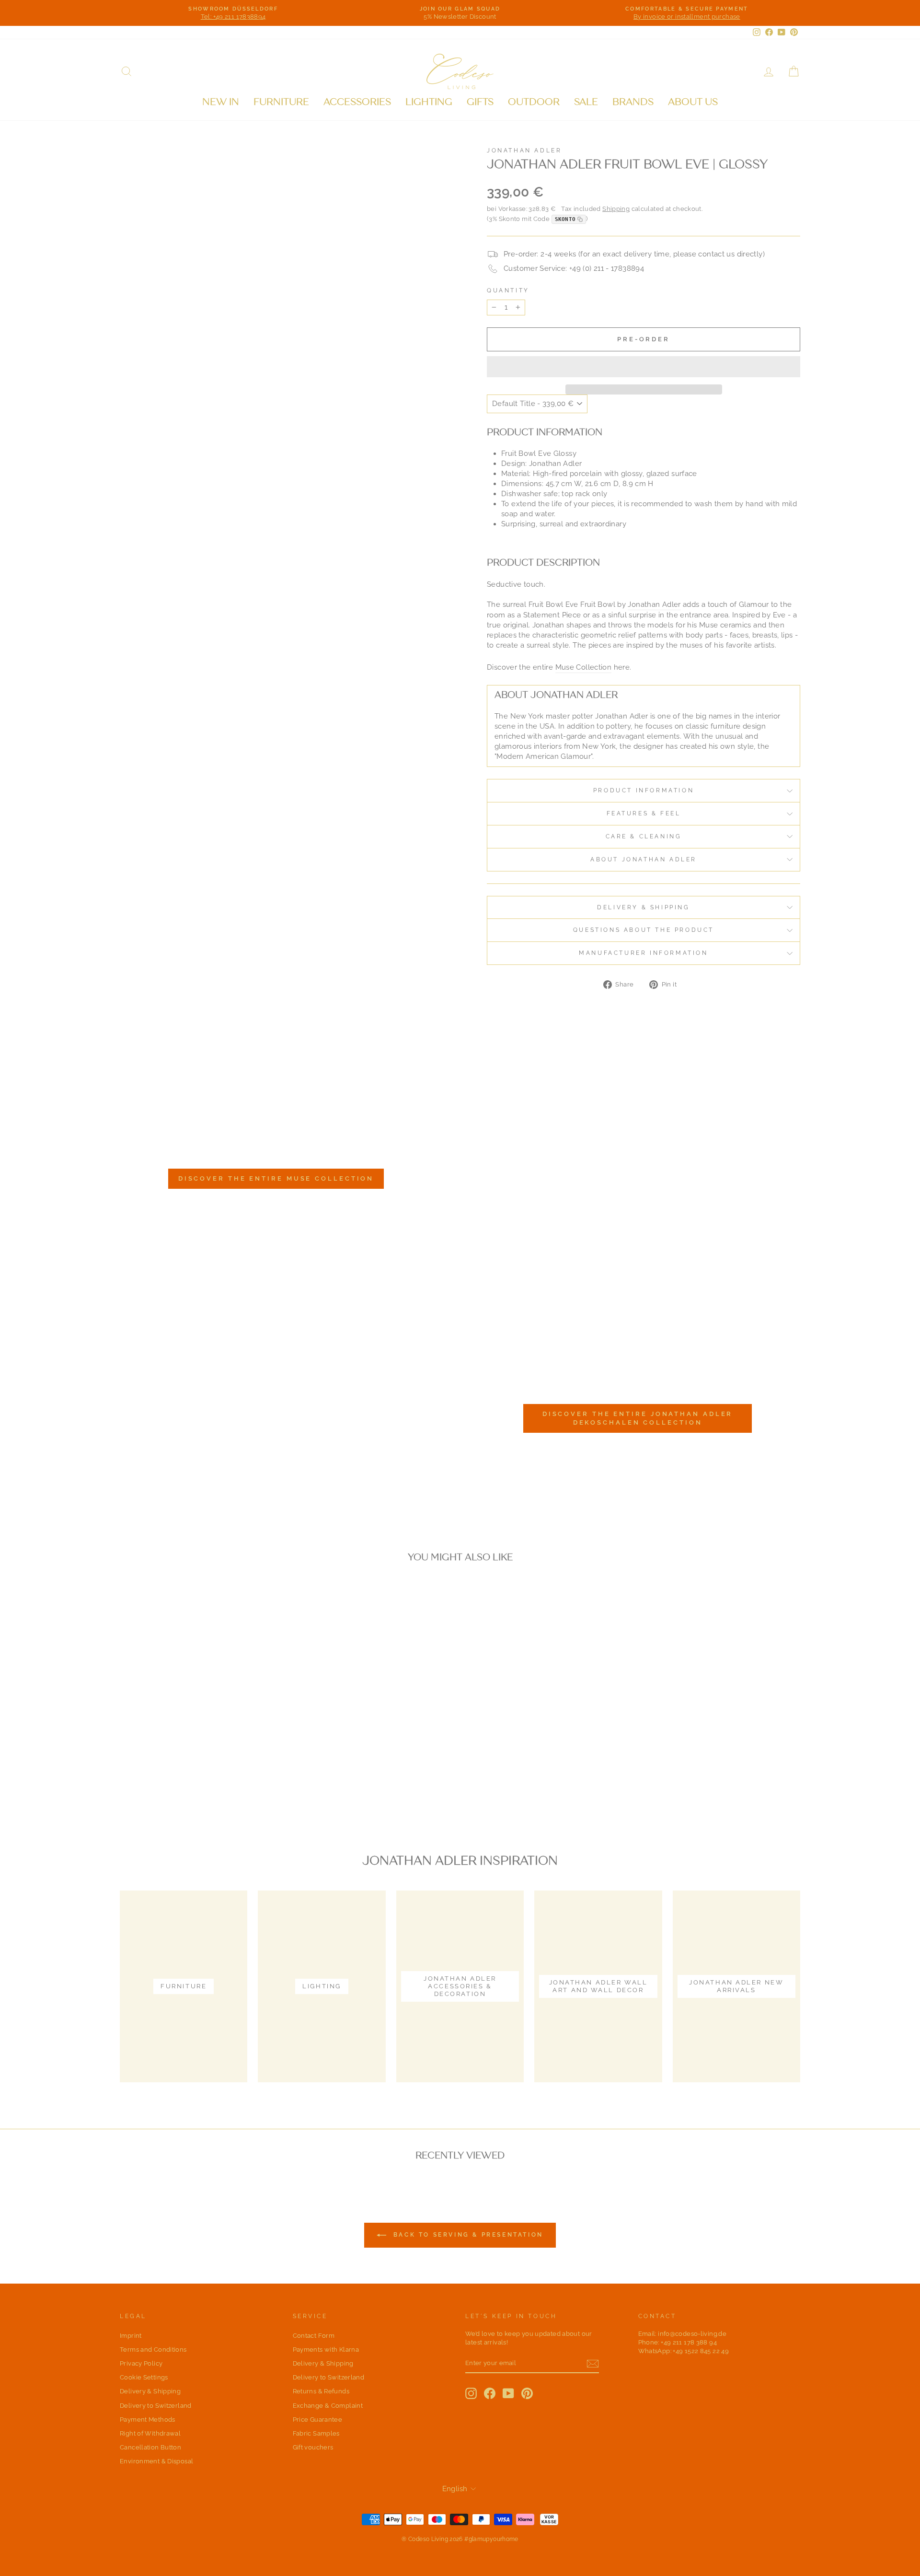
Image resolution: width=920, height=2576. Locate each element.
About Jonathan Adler (644, 859)
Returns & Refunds (321, 2391)
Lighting (429, 102)
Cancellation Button (150, 2447)
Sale (586, 102)
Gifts (480, 102)
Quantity (508, 290)
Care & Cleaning (644, 836)
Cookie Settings (144, 2377)
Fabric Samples (316, 2433)
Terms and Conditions (153, 2350)
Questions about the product (644, 930)
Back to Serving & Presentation (467, 2235)
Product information (644, 790)
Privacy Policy (141, 2363)
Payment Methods (148, 2419)
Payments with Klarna (326, 2350)
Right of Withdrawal (150, 2433)
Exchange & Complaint (328, 2406)
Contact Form (314, 2336)
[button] (644, 367)
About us (693, 102)
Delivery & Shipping (643, 907)
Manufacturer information (643, 953)
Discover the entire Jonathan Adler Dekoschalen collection (638, 1418)
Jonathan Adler (524, 151)
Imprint (131, 2336)
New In (221, 102)
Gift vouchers (313, 2447)
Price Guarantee (318, 2419)
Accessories (357, 102)
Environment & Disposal (156, 2461)
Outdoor (534, 102)
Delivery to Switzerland (156, 2406)
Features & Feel (644, 813)
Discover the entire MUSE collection (276, 1178)
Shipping (616, 209)
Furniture (281, 102)
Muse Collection (584, 667)
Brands (633, 102)
